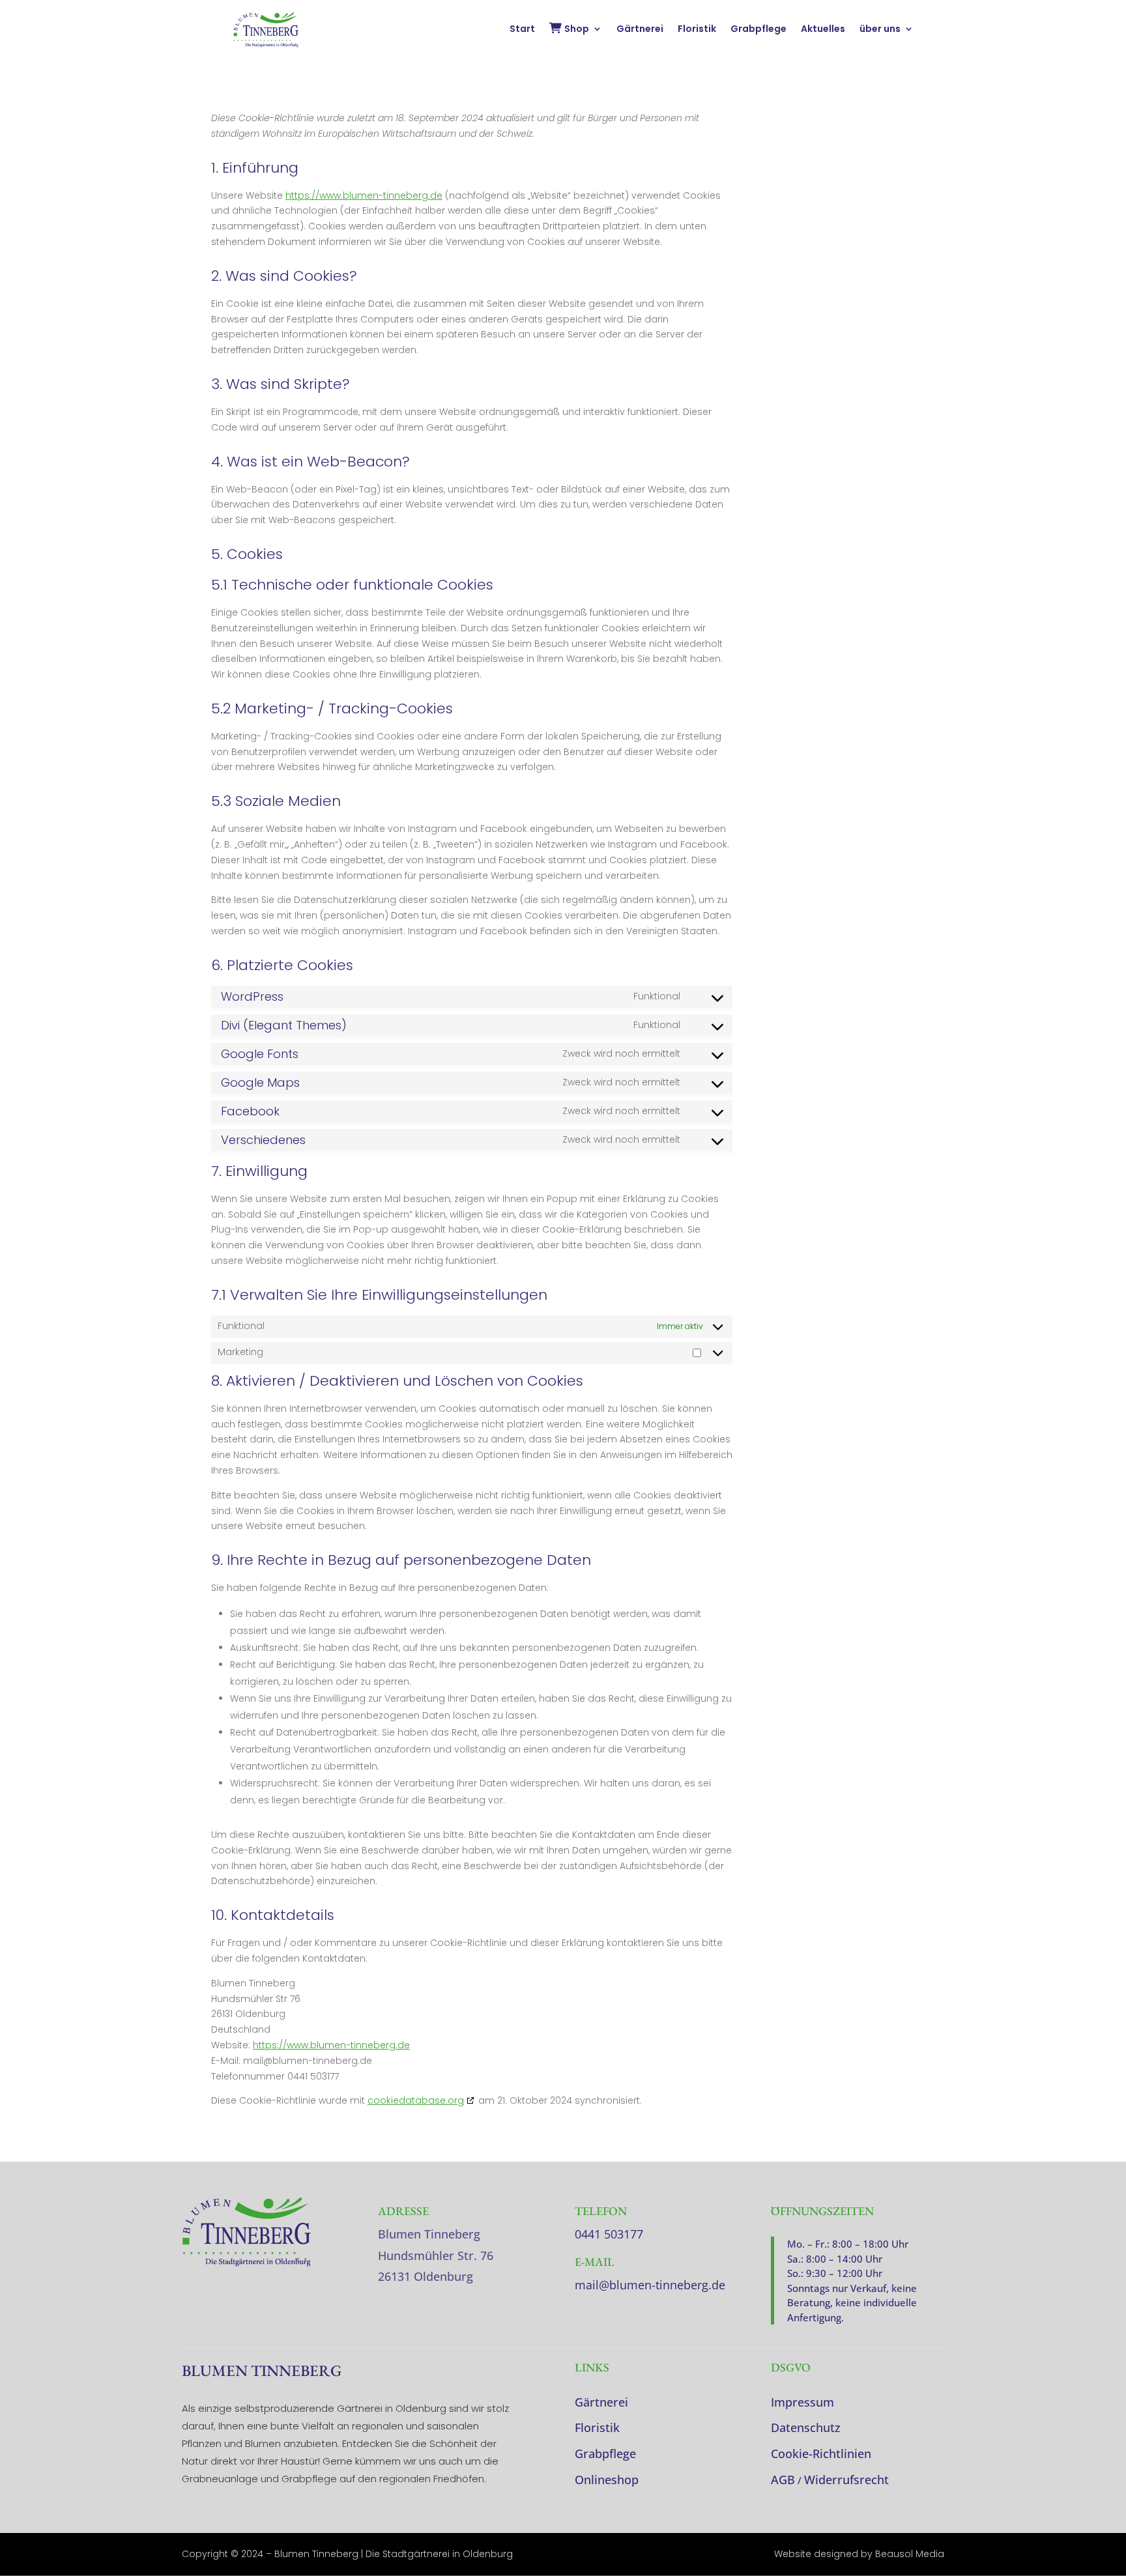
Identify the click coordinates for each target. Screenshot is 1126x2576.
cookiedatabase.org (416, 2100)
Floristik (697, 30)
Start (522, 30)
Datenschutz (806, 2427)
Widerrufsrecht (846, 2480)
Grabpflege (758, 30)
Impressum (802, 2402)
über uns (880, 30)
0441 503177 (609, 2234)
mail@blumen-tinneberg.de (650, 2285)
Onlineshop (607, 2480)
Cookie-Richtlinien (821, 2454)
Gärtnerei (640, 30)
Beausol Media (910, 2554)
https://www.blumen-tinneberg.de (364, 195)
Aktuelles (823, 30)
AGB (783, 2480)
